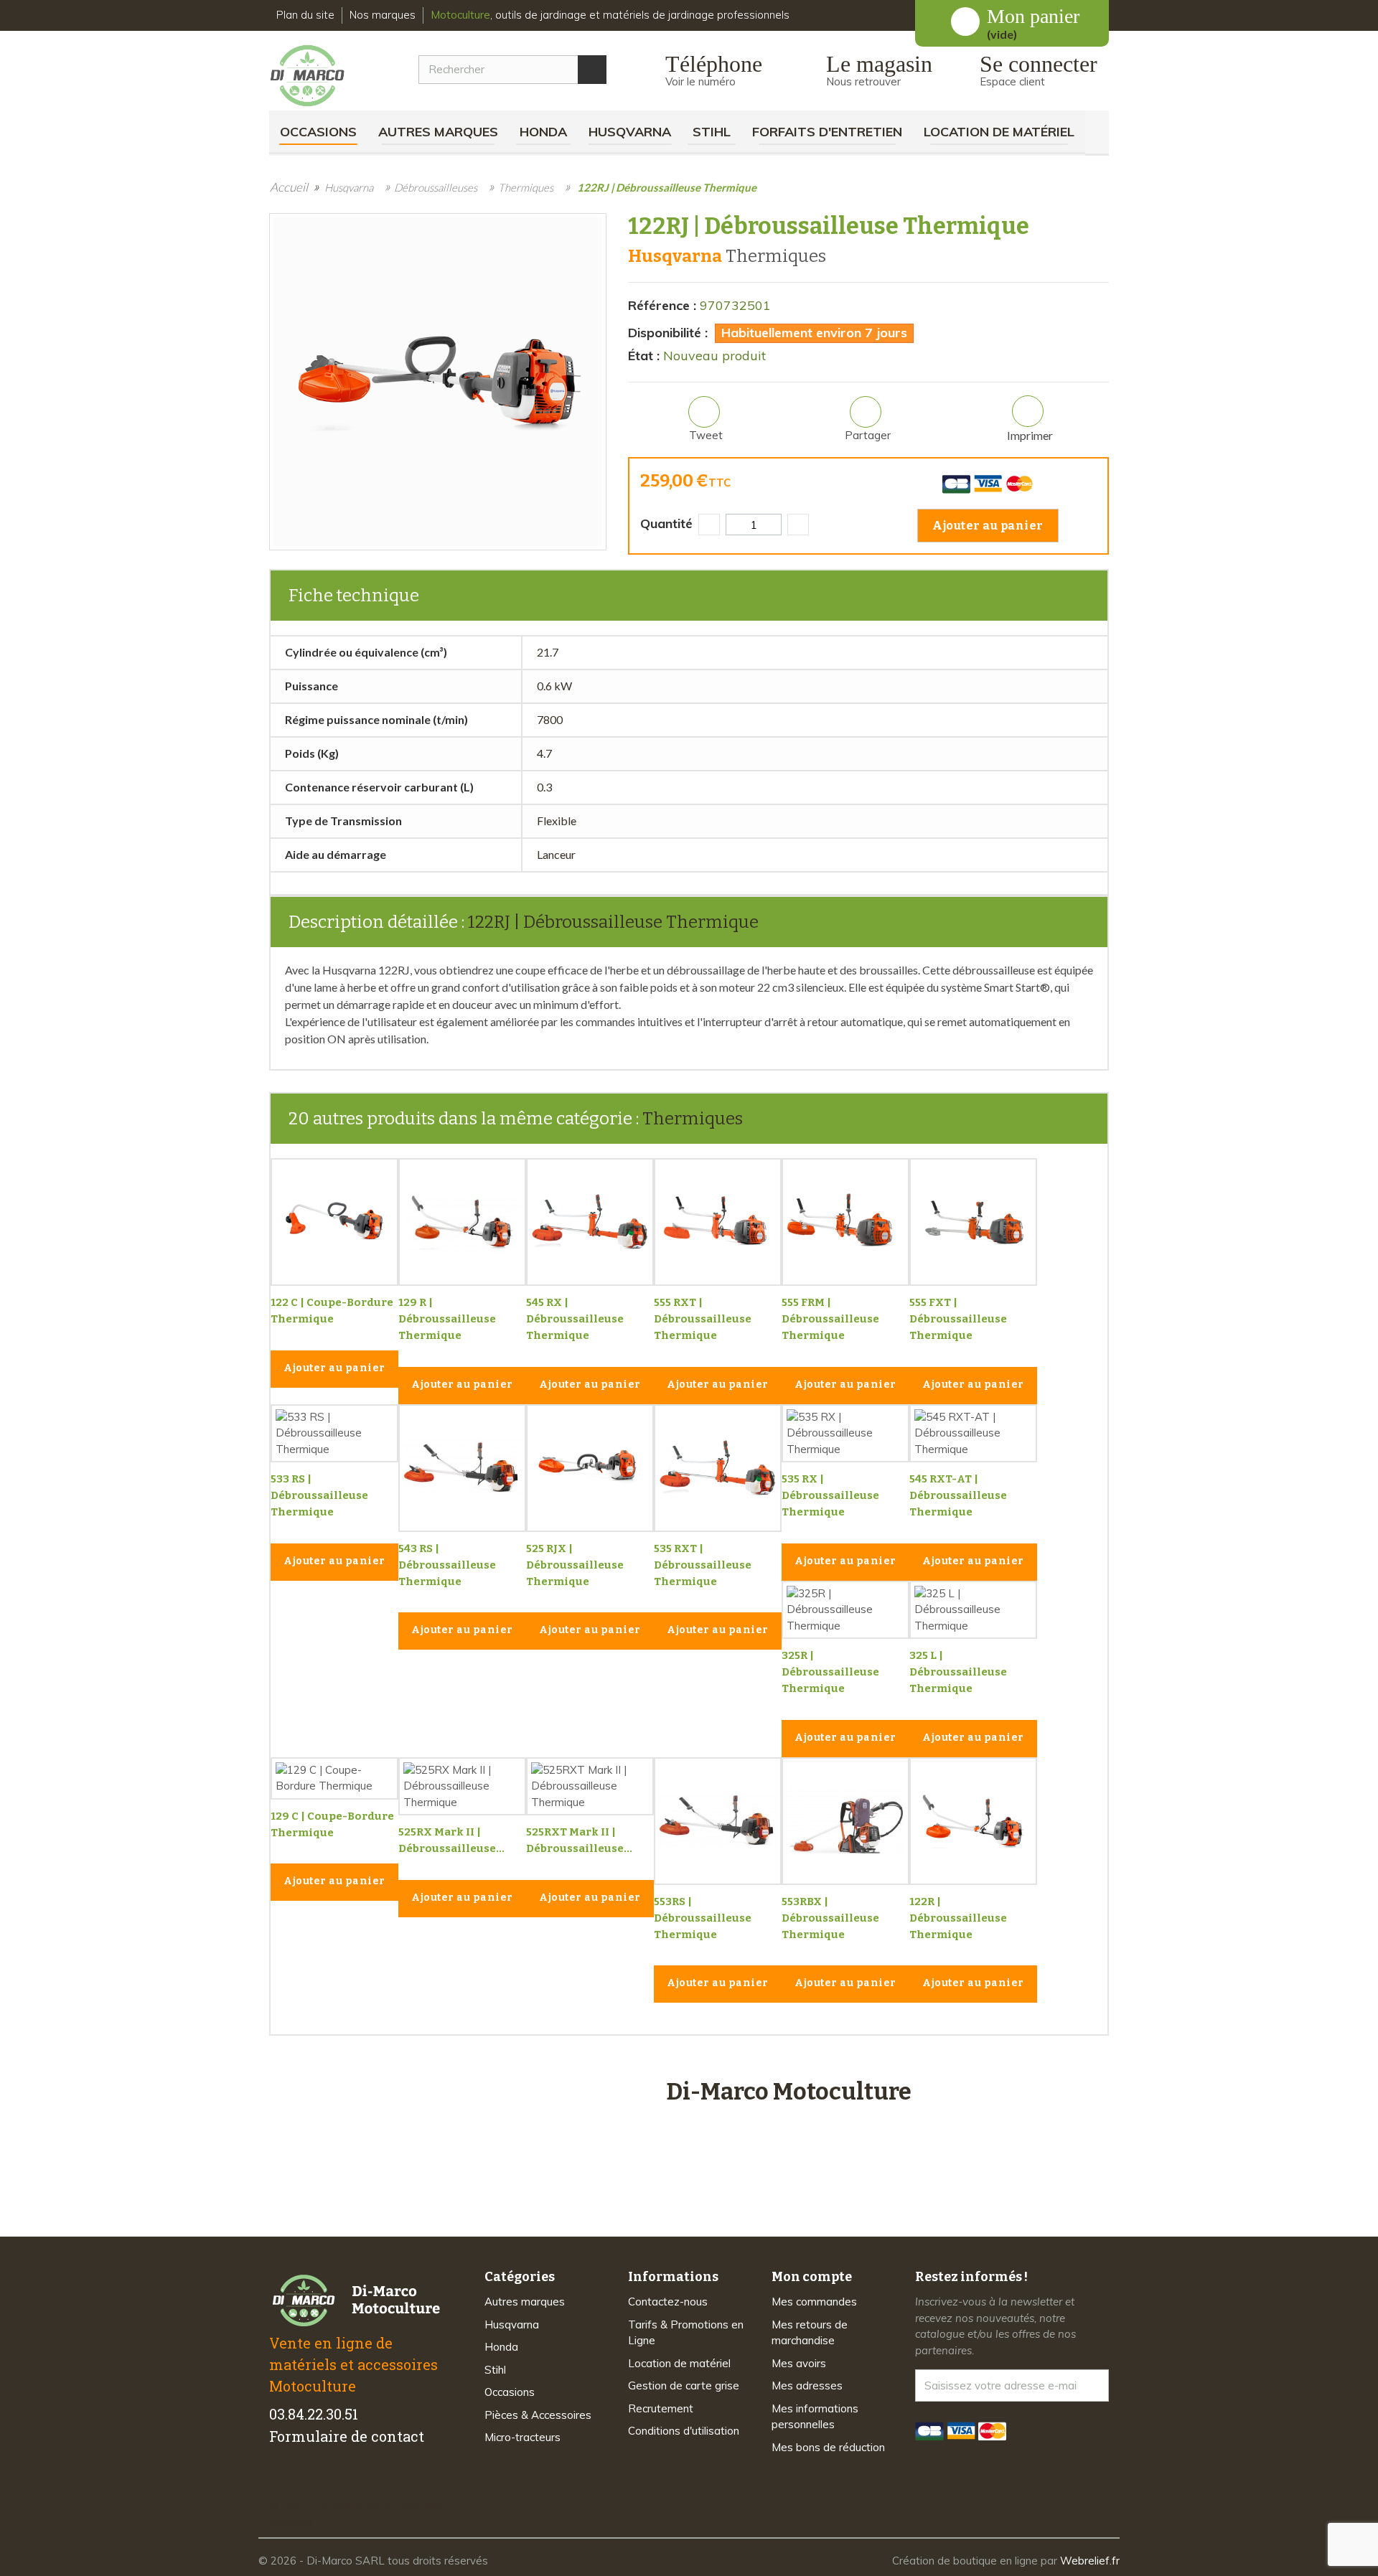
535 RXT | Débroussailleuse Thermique (703, 1565)
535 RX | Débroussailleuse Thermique (830, 1495)
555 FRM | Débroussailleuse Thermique (830, 1319)
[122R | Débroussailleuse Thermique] (973, 1821)
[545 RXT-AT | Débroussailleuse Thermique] (973, 1434)
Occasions (318, 132)
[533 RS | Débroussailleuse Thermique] (334, 1434)
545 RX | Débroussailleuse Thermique (575, 1319)
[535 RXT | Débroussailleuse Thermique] (718, 1468)
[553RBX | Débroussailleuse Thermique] (845, 1821)
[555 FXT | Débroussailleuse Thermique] (973, 1222)
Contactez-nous (668, 2302)
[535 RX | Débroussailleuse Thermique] (845, 1434)
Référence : (662, 305)
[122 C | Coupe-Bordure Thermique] (334, 1222)
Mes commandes (814, 2302)
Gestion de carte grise (684, 2385)
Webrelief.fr (1090, 2561)
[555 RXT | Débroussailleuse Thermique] (718, 1222)
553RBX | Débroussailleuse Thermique (830, 1918)
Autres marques (438, 132)
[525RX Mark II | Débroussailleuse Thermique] (462, 1787)
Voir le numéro (700, 81)
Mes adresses (807, 2385)
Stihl (712, 132)
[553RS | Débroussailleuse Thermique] (718, 1821)
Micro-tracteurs (522, 2437)
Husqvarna (630, 132)
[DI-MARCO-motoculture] (318, 76)
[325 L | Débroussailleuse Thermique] (973, 1610)
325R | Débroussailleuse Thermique (830, 1672)
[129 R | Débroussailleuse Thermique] (462, 1222)
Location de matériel (999, 132)
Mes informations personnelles (815, 2417)
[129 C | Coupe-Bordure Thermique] (334, 1778)
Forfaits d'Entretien (827, 132)
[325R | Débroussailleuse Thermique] (845, 1610)
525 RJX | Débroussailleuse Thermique (575, 1565)
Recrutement (661, 2408)
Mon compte (812, 2277)
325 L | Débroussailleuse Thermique (958, 1672)
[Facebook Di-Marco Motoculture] (278, 2481)
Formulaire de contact (347, 2436)
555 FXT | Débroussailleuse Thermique (958, 1319)
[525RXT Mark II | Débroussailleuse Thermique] (590, 1787)
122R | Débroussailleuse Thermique (958, 1918)
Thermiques (693, 1119)
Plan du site (305, 15)
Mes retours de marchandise (810, 2333)
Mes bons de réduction (828, 2447)
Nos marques (383, 15)
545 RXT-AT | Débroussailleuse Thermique (958, 1495)
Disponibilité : (668, 333)
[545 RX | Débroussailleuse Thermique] (590, 1222)
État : (644, 356)
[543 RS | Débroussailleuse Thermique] (462, 1468)
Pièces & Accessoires (538, 2415)
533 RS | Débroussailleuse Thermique (319, 1495)
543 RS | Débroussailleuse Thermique (447, 1565)
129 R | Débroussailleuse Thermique (447, 1319)
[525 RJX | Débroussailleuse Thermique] (590, 1468)
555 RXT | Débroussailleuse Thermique (703, 1319)
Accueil (289, 187)
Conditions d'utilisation (684, 2431)
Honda (543, 132)
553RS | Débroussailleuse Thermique (703, 1918)
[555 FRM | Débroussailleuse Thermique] (845, 1222)
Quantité (666, 523)
